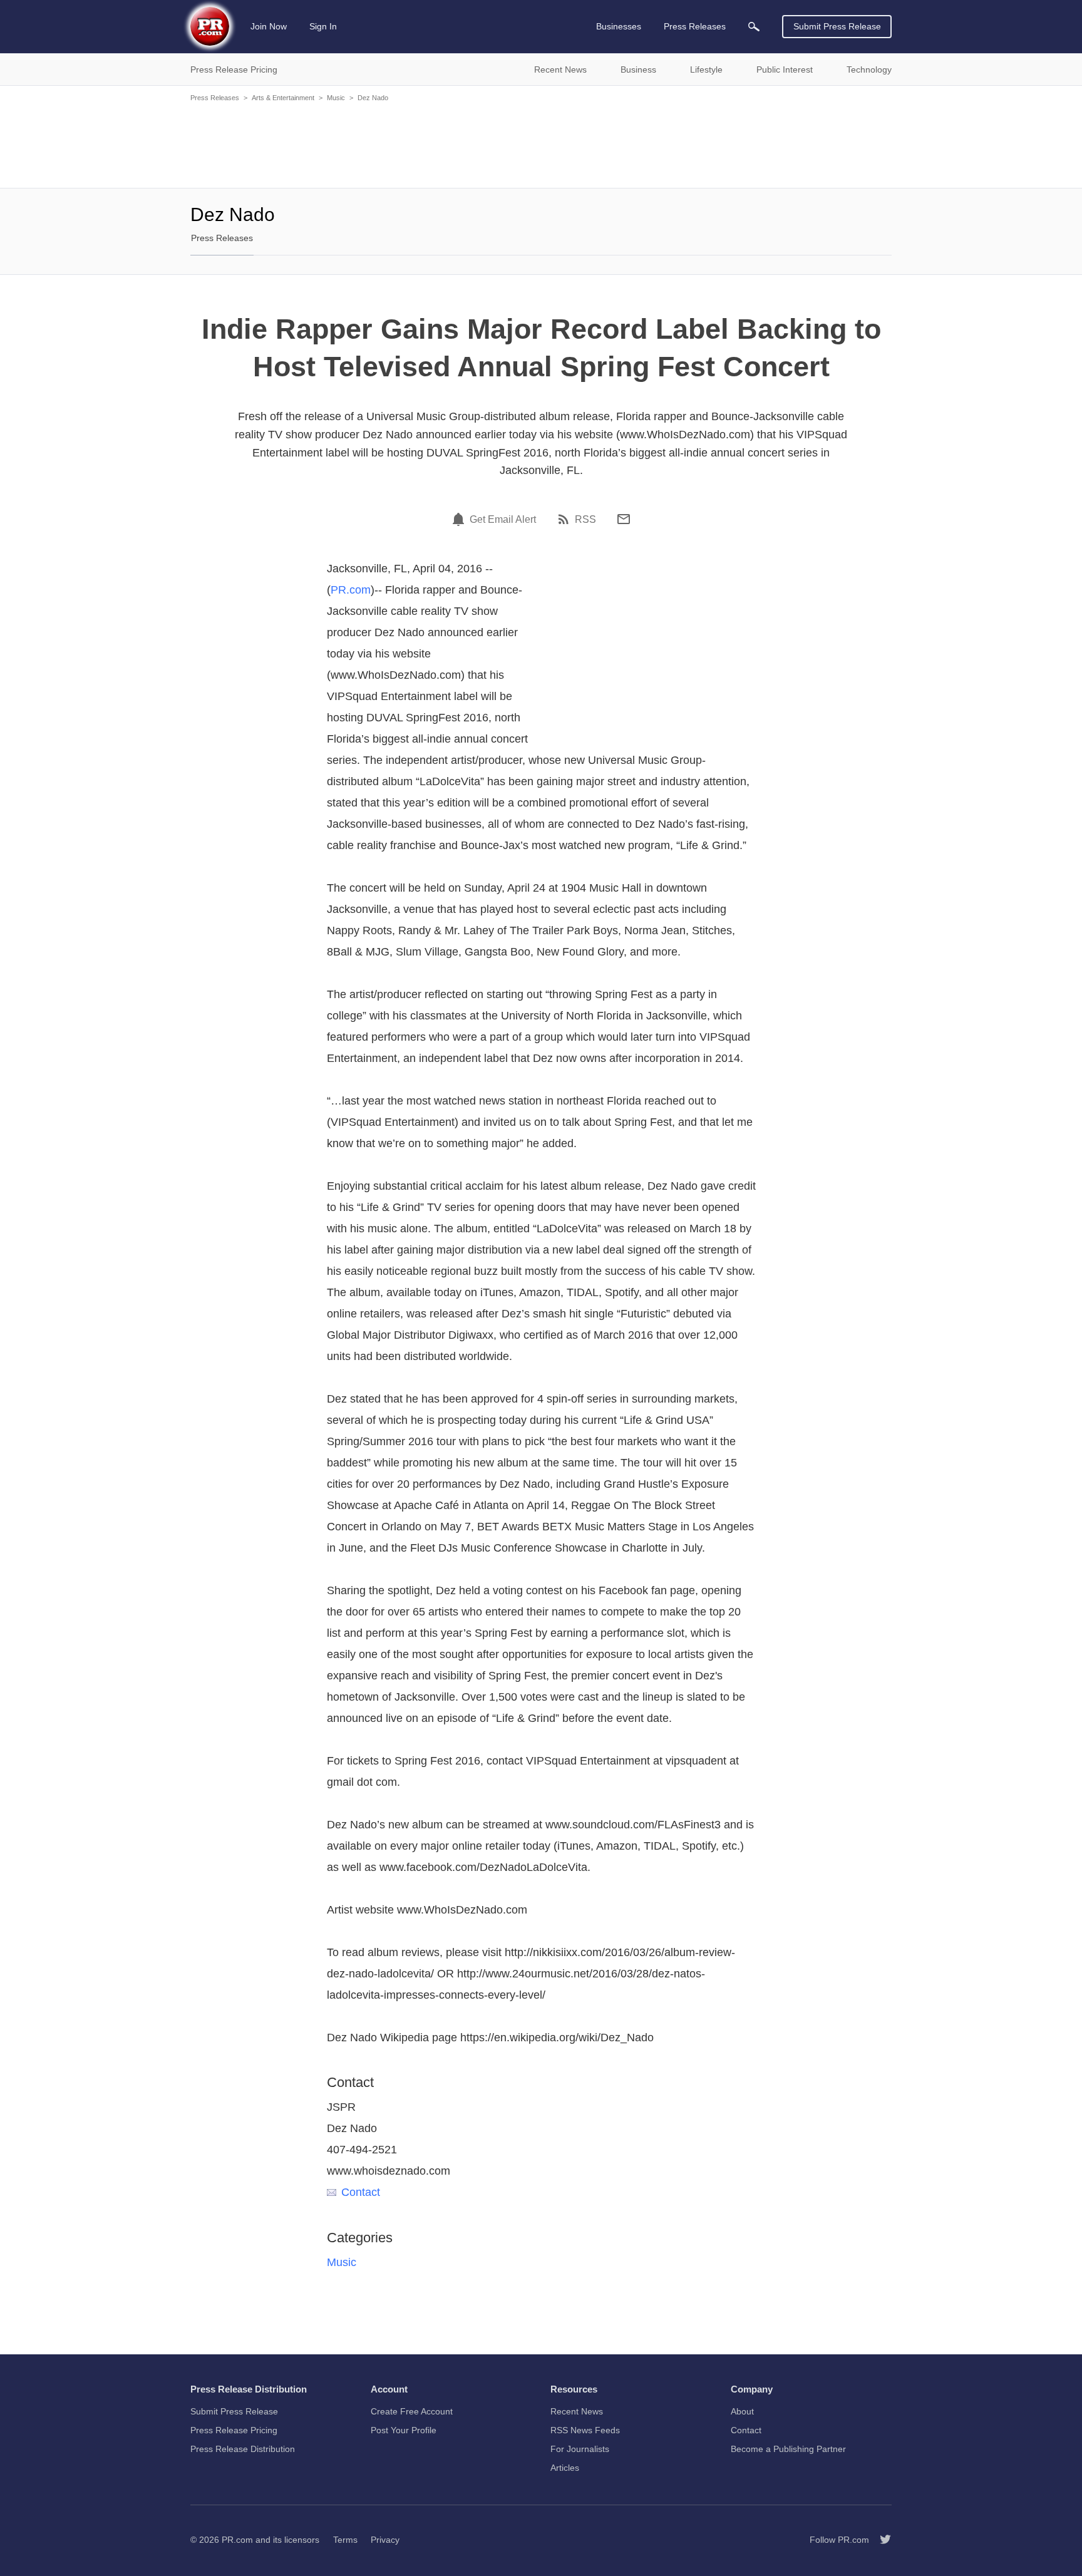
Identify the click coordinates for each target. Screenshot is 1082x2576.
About (742, 2411)
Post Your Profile (404, 2430)
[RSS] (565, 519)
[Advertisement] (541, 144)
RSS (585, 520)
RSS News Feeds (585, 2430)
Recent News (577, 2411)
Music (336, 98)
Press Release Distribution (243, 2449)
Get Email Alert (503, 520)
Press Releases (215, 98)
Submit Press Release (837, 26)
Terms (345, 2540)
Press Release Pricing (234, 2430)
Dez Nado (373, 98)
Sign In (323, 26)
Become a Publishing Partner (788, 2449)
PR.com (351, 590)
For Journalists (580, 2449)
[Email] (624, 519)
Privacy (385, 2540)
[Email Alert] (460, 519)
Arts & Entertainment (283, 98)
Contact (361, 2192)
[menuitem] (754, 27)
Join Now (269, 26)
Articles (565, 2468)
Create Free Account (412, 2411)
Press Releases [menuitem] (695, 26)
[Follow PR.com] (880, 2540)
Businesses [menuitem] (619, 26)
